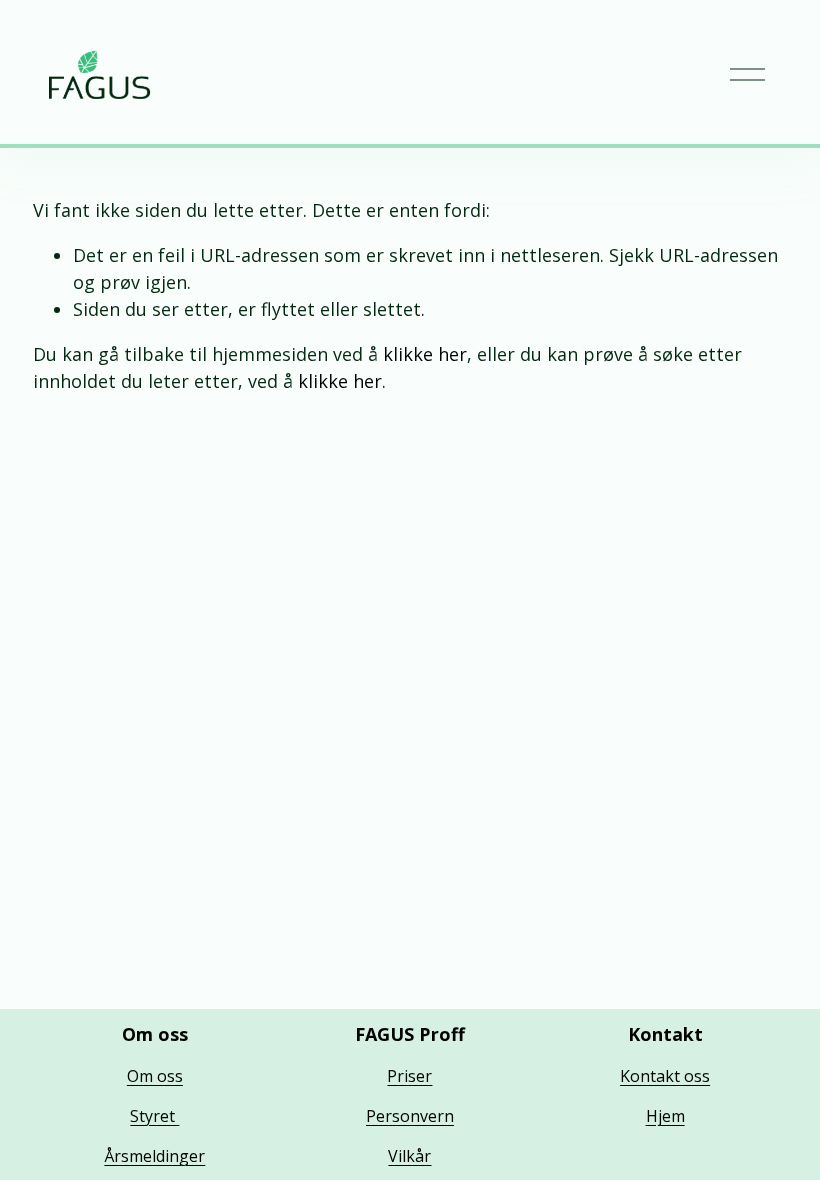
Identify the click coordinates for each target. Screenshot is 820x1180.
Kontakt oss (665, 1076)
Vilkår (409, 1156)
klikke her (425, 354)
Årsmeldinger (154, 1156)
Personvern (410, 1116)
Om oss (155, 1076)
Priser (409, 1076)
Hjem (665, 1116)
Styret (154, 1116)
